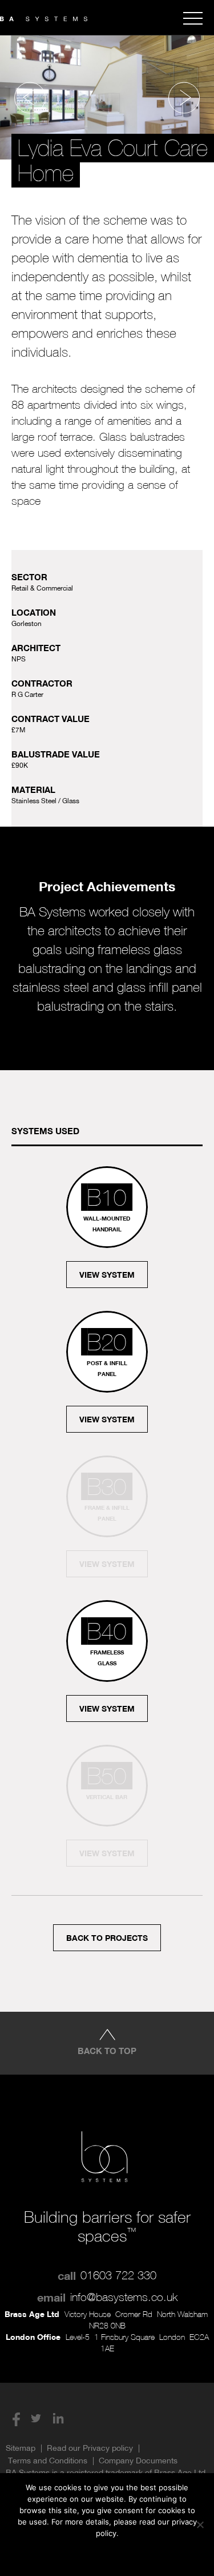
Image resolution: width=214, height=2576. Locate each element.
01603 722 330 (118, 2275)
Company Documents (138, 2461)
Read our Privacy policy (90, 2448)
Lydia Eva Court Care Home (113, 161)
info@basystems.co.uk (124, 2297)
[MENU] (193, 18)
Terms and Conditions (48, 2461)
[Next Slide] (184, 97)
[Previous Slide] (30, 97)
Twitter (36, 2418)
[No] (200, 2525)
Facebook (14, 2418)
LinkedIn (58, 2418)
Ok (62, 2554)
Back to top (107, 2051)
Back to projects (107, 1938)
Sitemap (21, 2448)
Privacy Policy (128, 2554)
